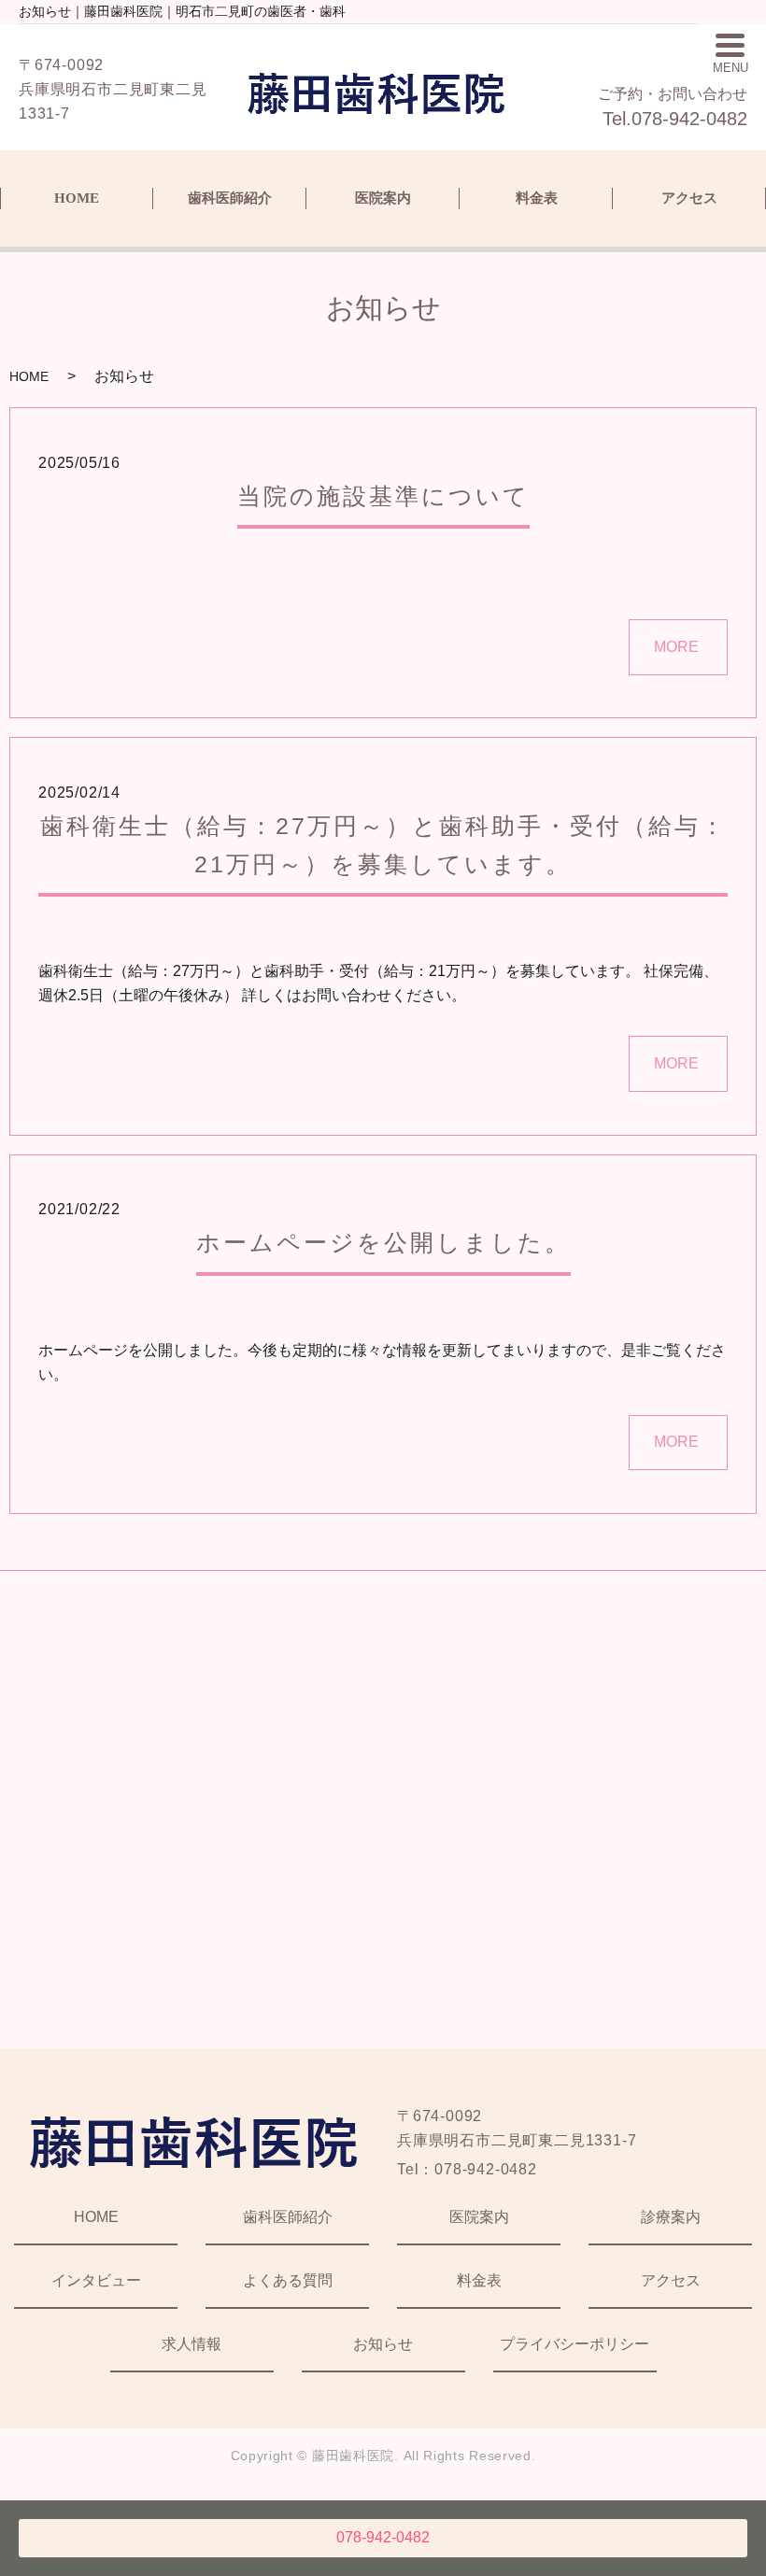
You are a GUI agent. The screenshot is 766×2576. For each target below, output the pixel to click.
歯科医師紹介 (230, 198)
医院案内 (383, 198)
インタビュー (96, 2280)
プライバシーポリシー (574, 2344)
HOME (77, 198)
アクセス (689, 198)
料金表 (537, 198)
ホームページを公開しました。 (383, 1242)
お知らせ (383, 2344)
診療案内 (671, 2217)
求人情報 (191, 2344)
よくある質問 (288, 2280)
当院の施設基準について (383, 496)
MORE (676, 647)
